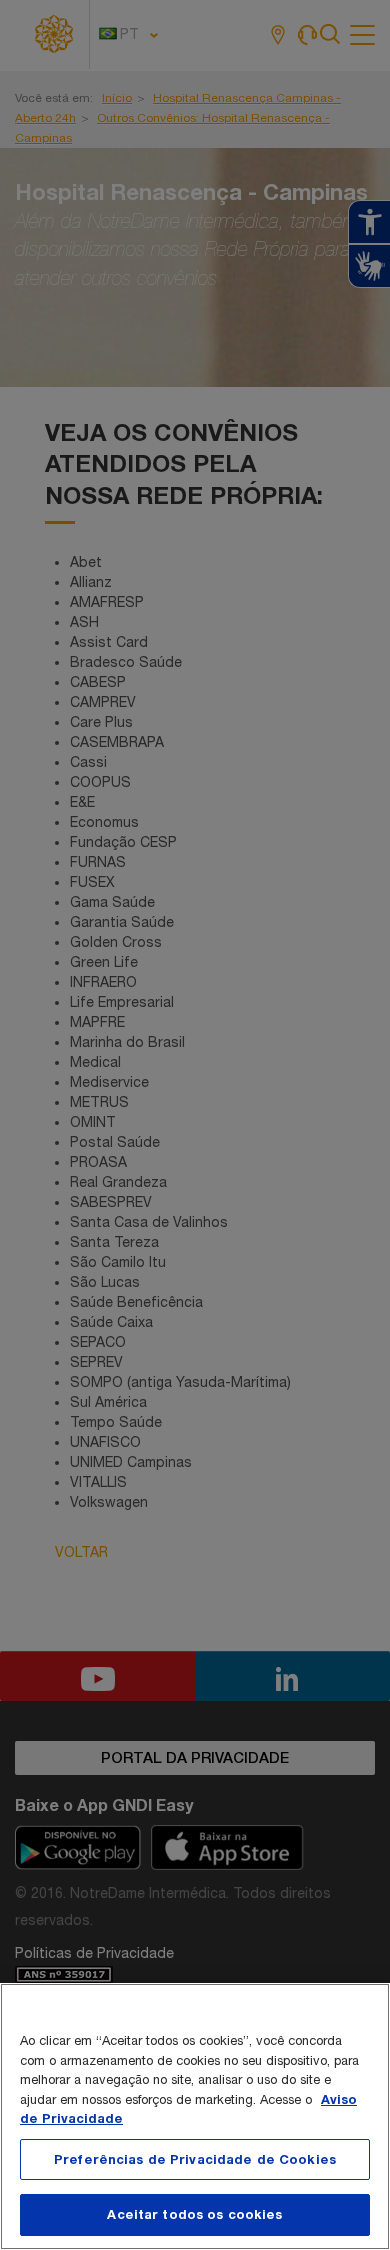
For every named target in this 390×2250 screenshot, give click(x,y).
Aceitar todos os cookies (194, 2214)
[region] (195, 2116)
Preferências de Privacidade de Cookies (195, 2159)
